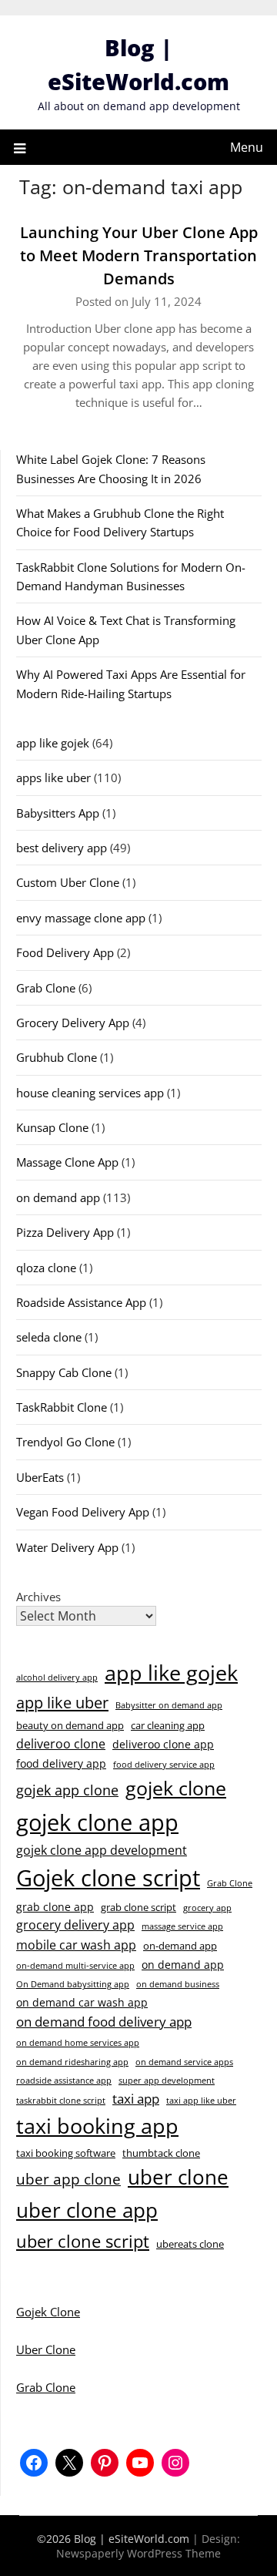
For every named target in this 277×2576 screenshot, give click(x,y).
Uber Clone (46, 2349)
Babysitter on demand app (169, 1705)
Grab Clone (46, 988)
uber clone (178, 2177)
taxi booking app (97, 2126)
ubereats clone (190, 2244)
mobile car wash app (76, 1945)
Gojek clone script (108, 1878)
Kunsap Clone (52, 1127)
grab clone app (55, 1907)
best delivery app (62, 848)
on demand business (178, 1984)
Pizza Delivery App (65, 1232)
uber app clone (68, 2179)
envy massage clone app (81, 918)
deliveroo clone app (163, 1744)
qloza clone (46, 1268)
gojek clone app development (102, 1850)
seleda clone (49, 1337)
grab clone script (138, 1907)
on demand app (58, 1197)
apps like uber (53, 778)
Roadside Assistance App (81, 1302)
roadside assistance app (64, 2081)
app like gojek (53, 743)
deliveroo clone (61, 1744)
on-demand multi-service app (75, 1966)
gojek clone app (97, 1822)
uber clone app (87, 2210)
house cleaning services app (90, 1093)
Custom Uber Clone (68, 882)
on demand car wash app (82, 2002)
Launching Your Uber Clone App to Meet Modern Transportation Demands (139, 255)
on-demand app (180, 1946)
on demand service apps (184, 2062)
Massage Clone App (67, 1162)
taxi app (136, 2099)
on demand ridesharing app (72, 2062)
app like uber (62, 1702)
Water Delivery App (67, 1547)
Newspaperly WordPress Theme (138, 2553)
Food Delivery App (65, 952)
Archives (38, 1597)
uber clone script (83, 2241)
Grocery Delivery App (73, 1023)
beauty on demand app (70, 1725)
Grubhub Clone (57, 1057)
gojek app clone (67, 1790)
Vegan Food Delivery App (83, 1512)
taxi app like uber (201, 2101)
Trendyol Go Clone (65, 1442)
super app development (167, 2081)
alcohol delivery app (57, 1678)
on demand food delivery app (104, 2022)
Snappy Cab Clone (64, 1372)
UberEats (40, 1477)
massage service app (182, 1926)
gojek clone (176, 1788)
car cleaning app (168, 1725)
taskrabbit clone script (61, 2101)
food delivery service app (164, 1765)
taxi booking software (66, 2153)
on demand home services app (78, 2043)
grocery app (207, 1908)
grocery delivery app (75, 1925)
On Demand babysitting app (73, 1984)
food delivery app (61, 1763)
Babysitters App (58, 813)
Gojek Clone (48, 2312)
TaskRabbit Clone (62, 1407)
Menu (247, 147)
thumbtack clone (161, 2153)
